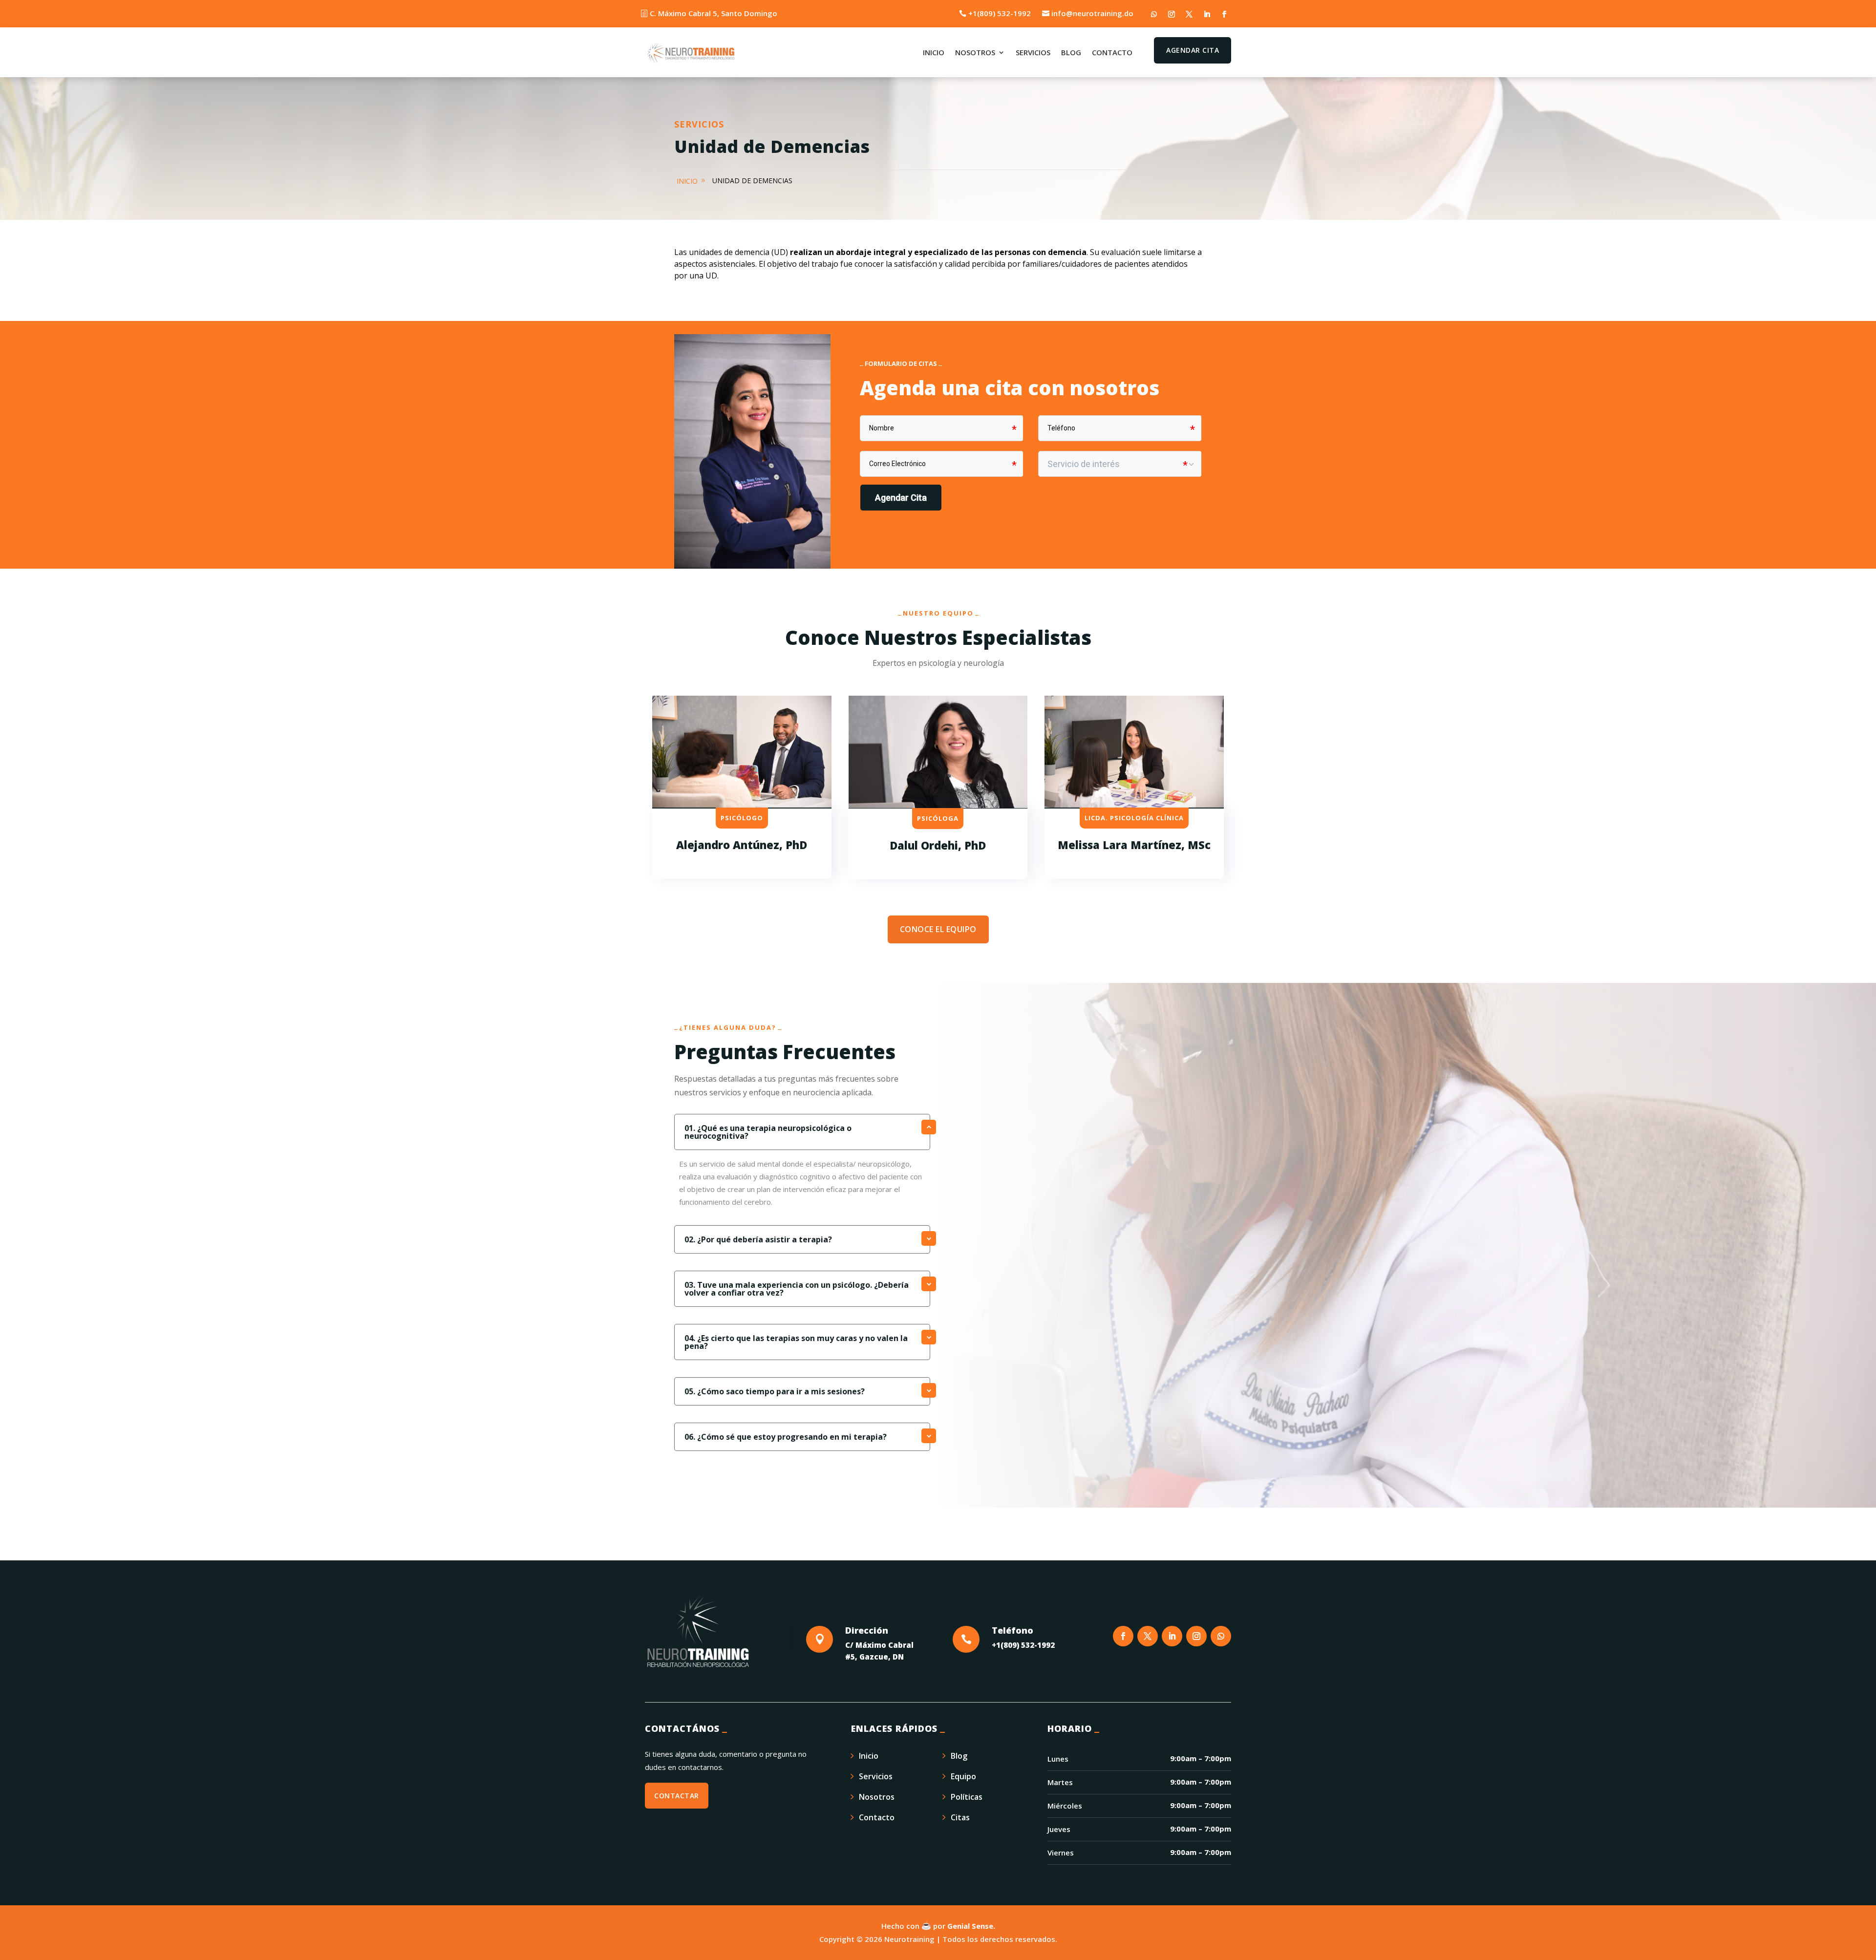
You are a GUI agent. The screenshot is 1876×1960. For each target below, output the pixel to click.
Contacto (1112, 52)
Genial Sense (970, 1926)
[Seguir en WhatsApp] (1154, 14)
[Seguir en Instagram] (1172, 14)
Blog (1071, 52)
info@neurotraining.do (1092, 13)
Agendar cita (1193, 50)
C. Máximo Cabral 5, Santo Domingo (714, 13)
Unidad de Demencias (752, 181)
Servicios (1033, 52)
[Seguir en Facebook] (1224, 14)
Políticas (967, 1797)
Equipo (963, 1776)
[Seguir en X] (1189, 14)
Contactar (677, 1796)
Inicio (934, 52)
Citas (960, 1817)
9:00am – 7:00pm (1201, 1758)
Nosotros (975, 52)
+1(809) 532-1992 (1000, 13)
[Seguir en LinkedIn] (1207, 14)
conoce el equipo (938, 929)
